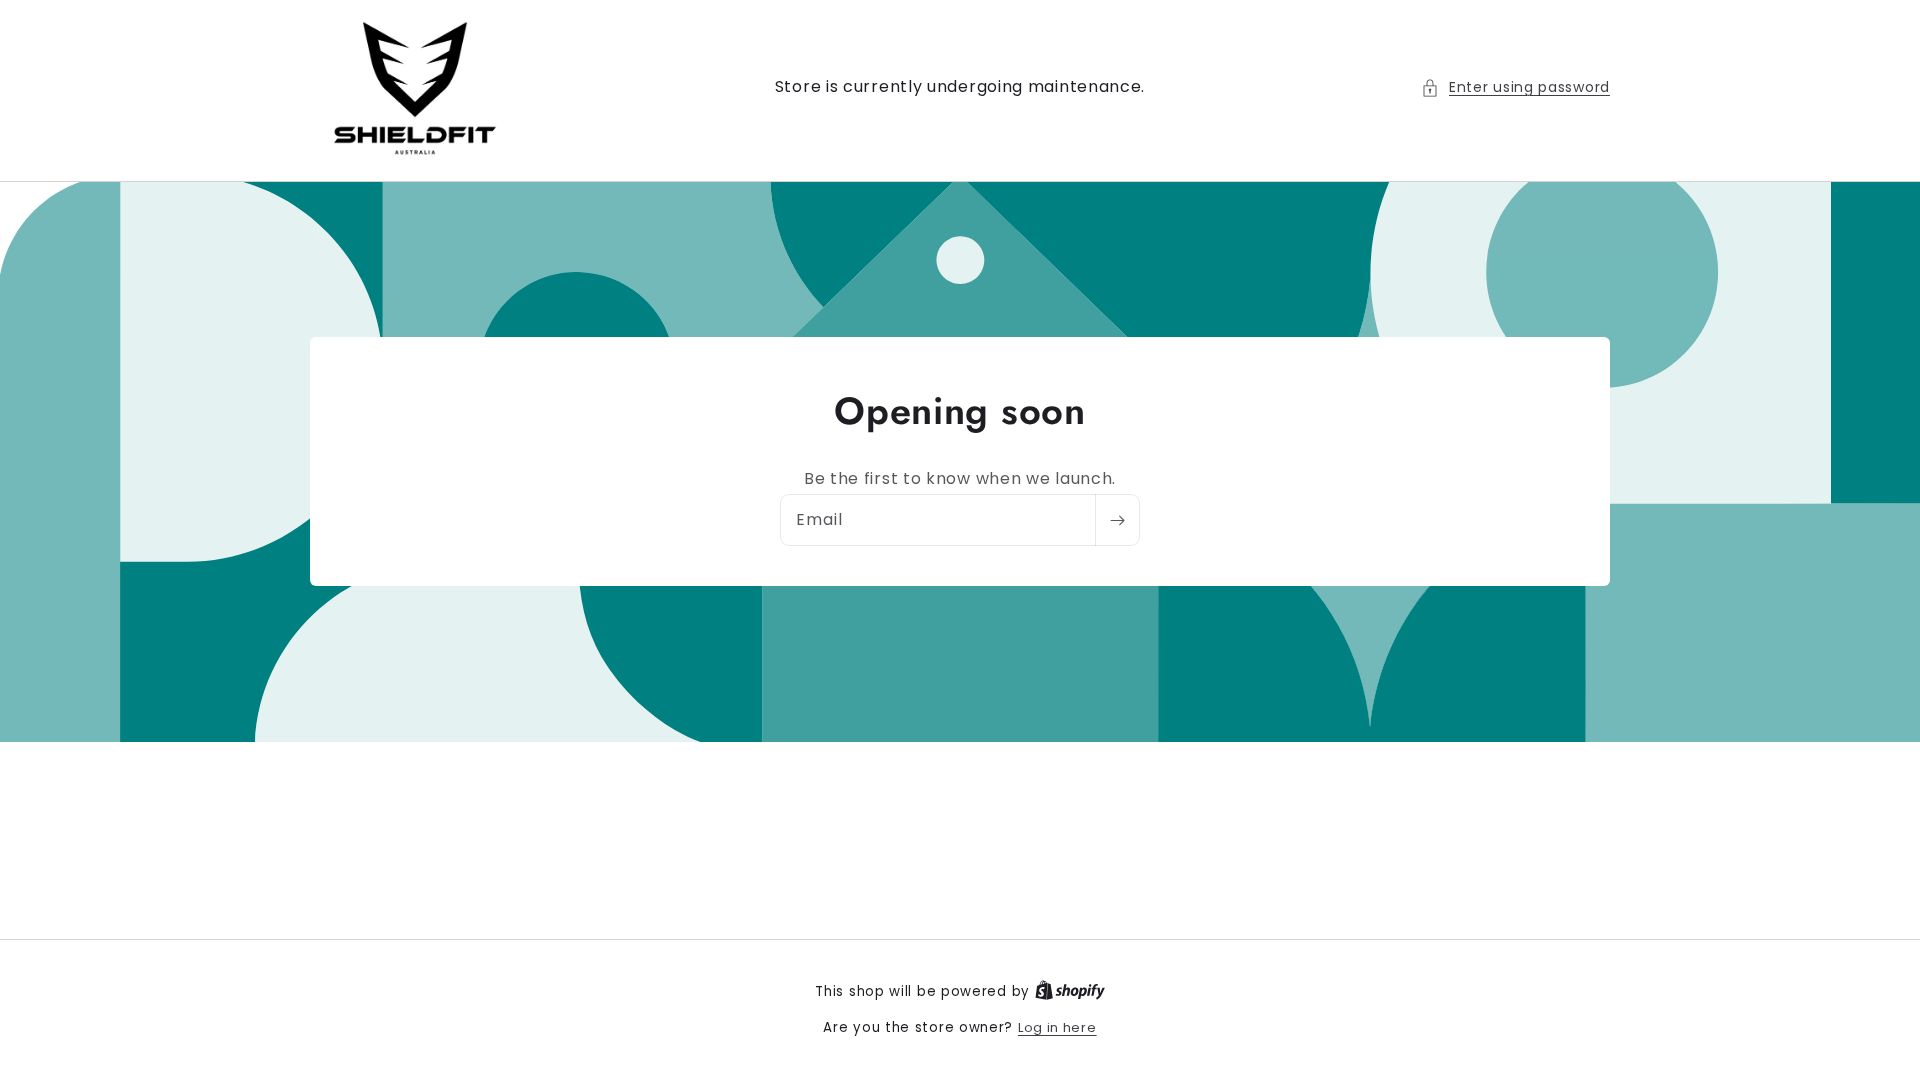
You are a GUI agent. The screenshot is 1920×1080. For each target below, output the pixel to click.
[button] (1515, 87)
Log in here (1057, 1027)
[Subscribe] (1117, 520)
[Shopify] (1070, 991)
